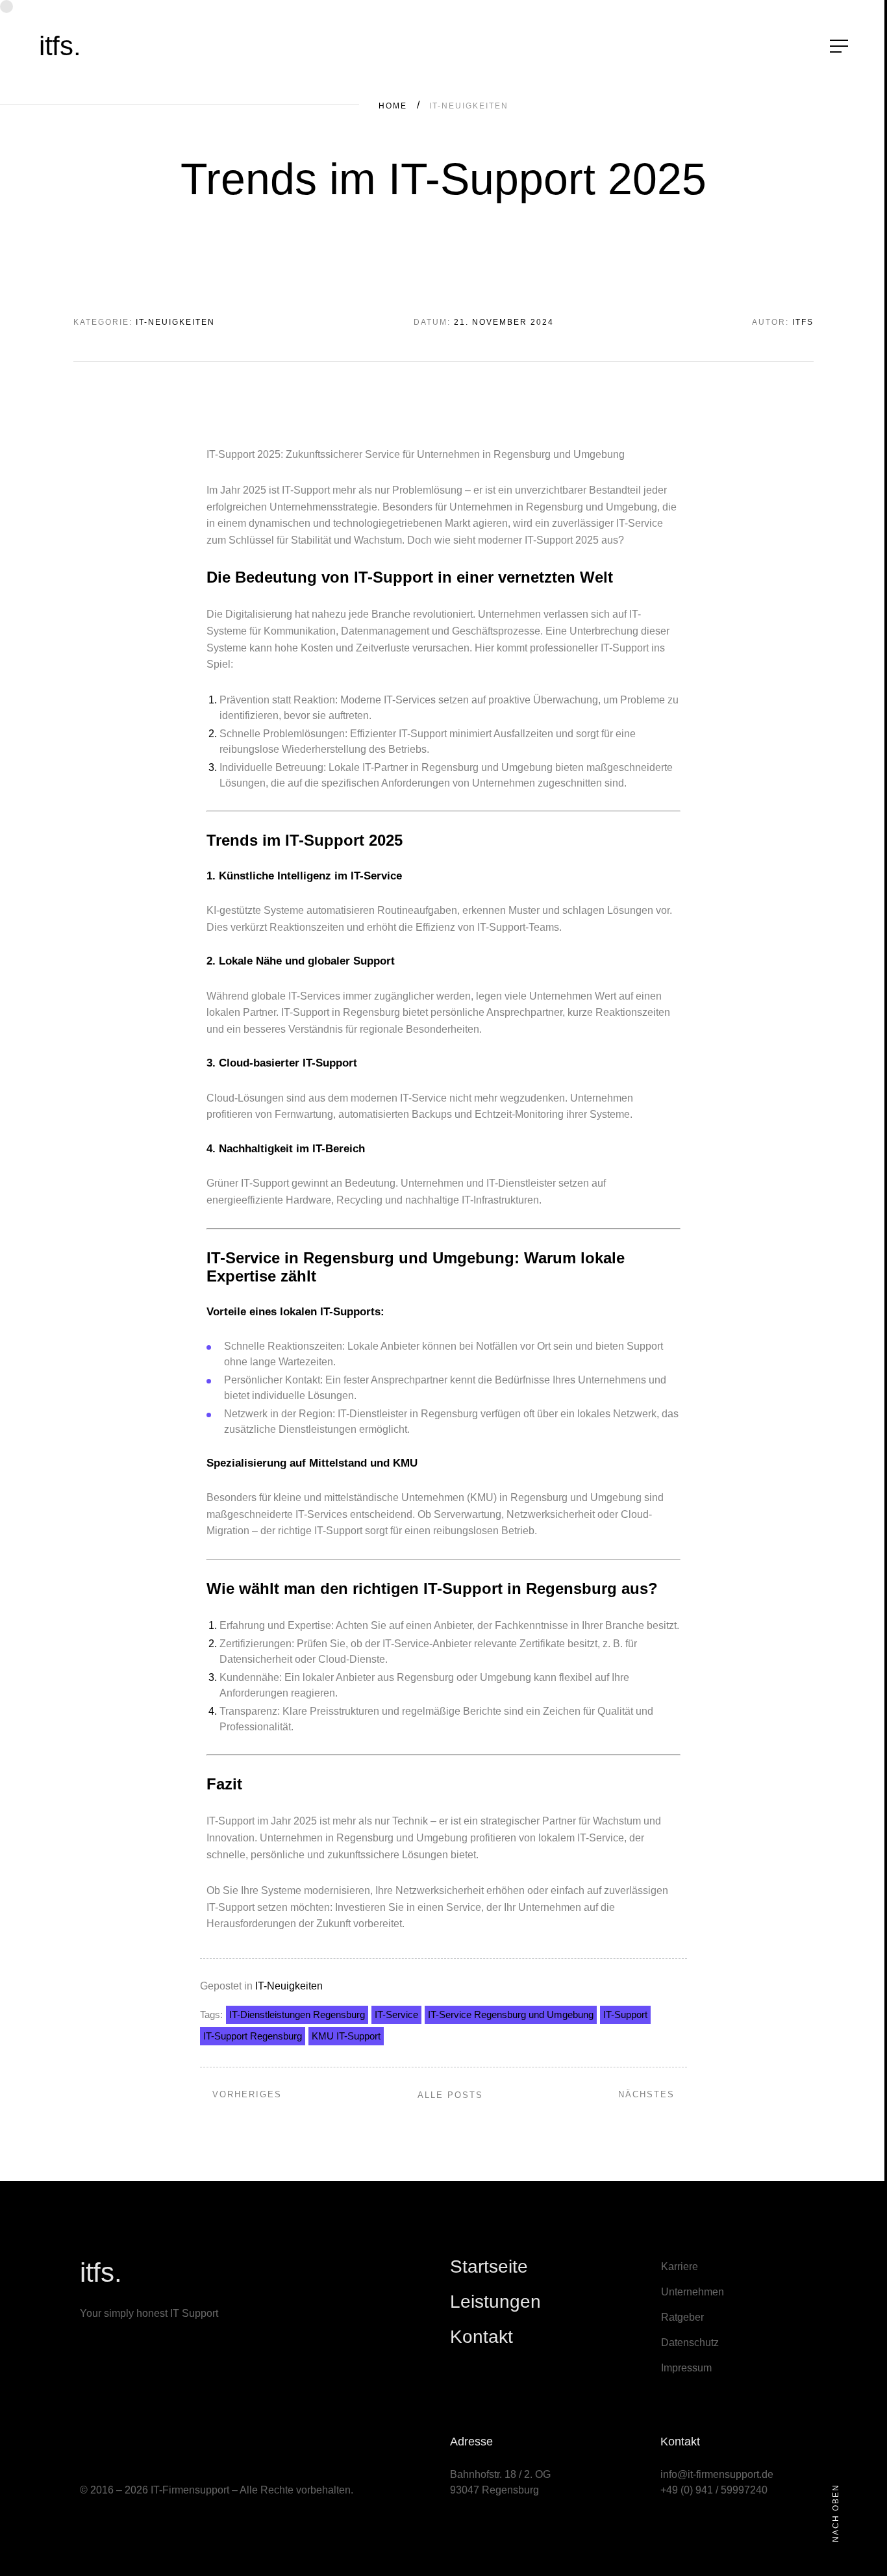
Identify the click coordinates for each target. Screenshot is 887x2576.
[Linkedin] (84, 2443)
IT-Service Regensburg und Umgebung (511, 2014)
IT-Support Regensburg (253, 2036)
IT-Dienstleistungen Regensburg (297, 2014)
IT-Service (396, 2014)
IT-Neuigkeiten (289, 1986)
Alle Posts (450, 2095)
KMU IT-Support (346, 2036)
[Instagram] (103, 2443)
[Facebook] (122, 2443)
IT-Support (625, 2014)
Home (393, 106)
